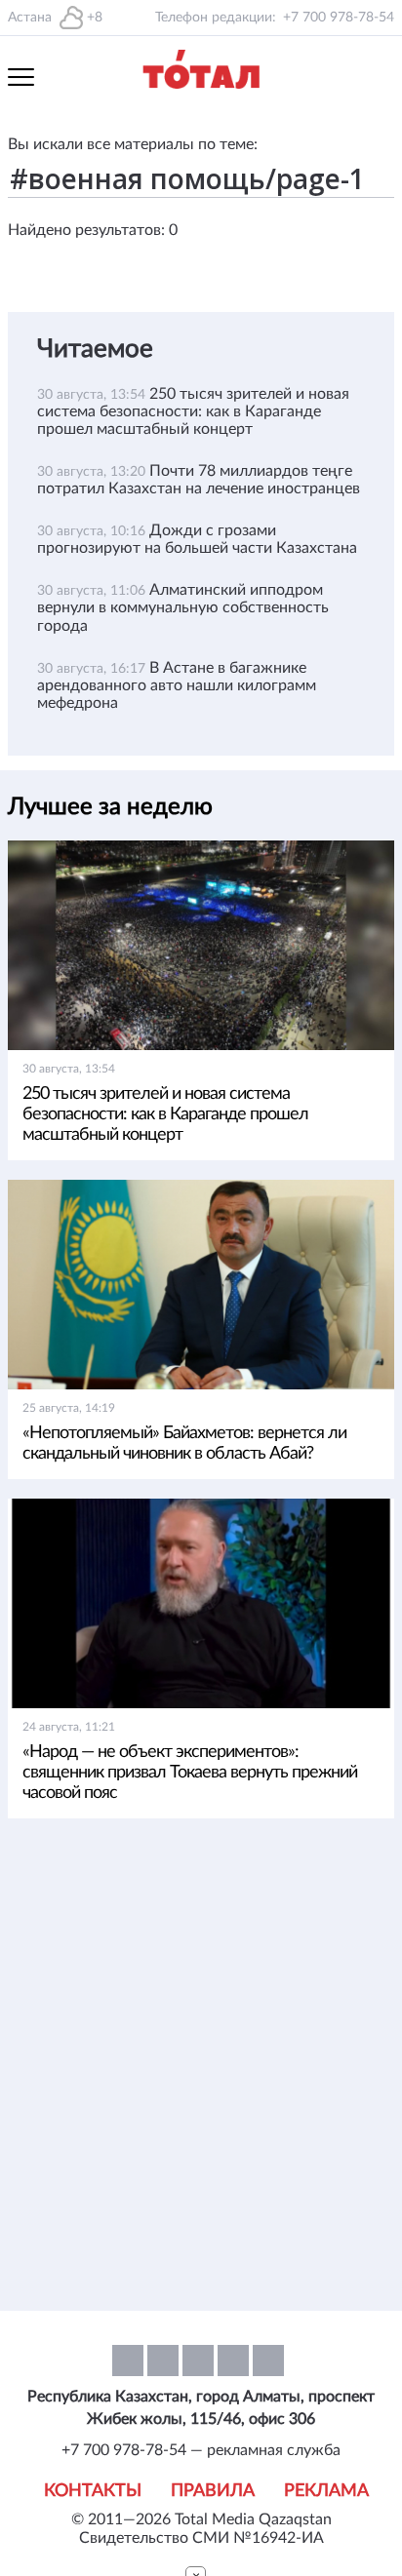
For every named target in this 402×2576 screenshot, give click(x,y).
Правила (213, 2491)
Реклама (326, 2491)
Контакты (93, 2491)
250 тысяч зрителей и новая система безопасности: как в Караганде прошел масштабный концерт (193, 411)
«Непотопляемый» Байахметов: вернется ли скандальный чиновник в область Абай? (184, 1444)
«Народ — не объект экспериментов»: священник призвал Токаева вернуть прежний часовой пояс (190, 1773)
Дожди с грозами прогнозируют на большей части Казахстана (197, 539)
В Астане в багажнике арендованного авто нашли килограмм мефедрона (177, 685)
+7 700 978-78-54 (339, 18)
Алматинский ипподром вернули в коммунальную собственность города (183, 607)
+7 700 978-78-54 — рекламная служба (201, 2450)
